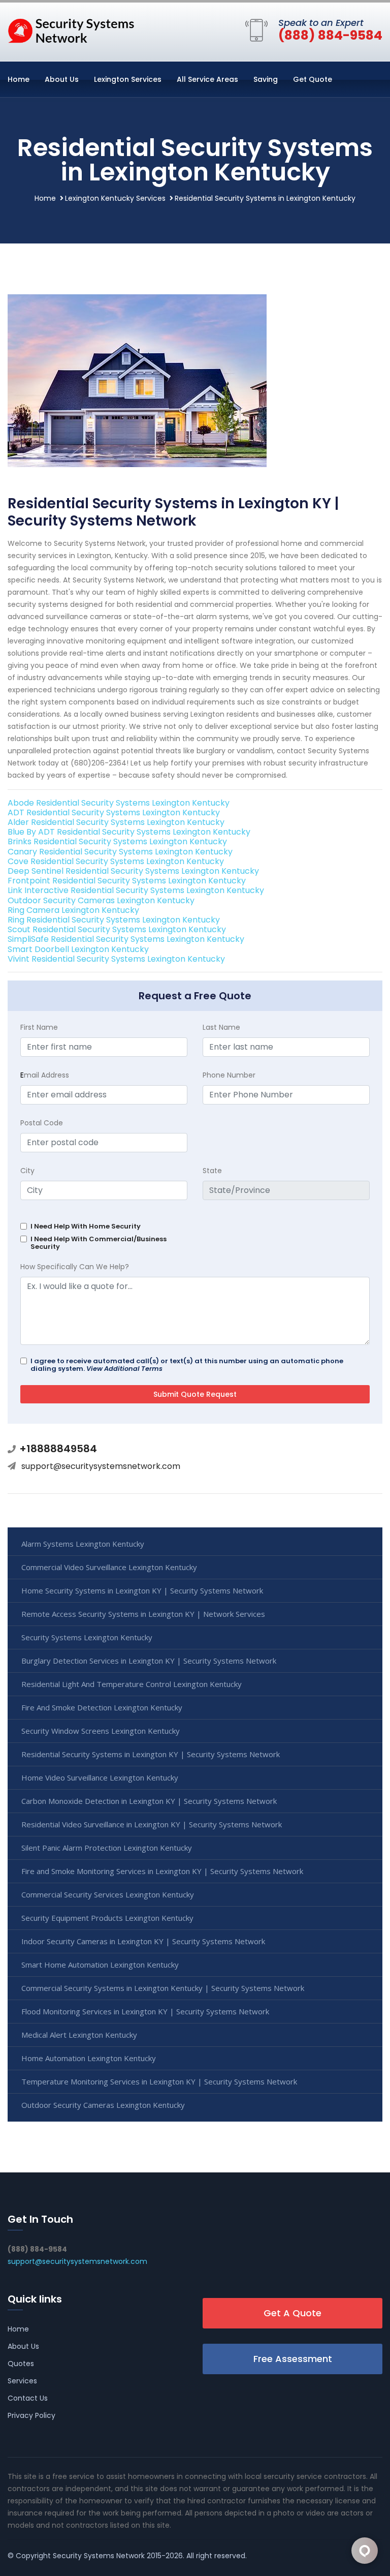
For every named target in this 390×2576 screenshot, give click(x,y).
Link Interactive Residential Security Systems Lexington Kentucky (136, 890)
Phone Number (229, 1075)
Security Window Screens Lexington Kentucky (101, 1731)
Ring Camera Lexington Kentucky (73, 910)
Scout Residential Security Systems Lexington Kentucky (117, 929)
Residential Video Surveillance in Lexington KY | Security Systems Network (152, 1824)
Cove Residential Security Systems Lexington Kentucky (116, 861)
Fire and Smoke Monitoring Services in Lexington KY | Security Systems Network (162, 1871)
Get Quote (313, 79)
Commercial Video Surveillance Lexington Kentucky (109, 1567)
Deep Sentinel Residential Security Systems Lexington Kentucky (133, 871)
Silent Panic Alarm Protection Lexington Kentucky (107, 1848)
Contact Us (28, 2398)
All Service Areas (207, 79)
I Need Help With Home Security (86, 1226)
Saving (266, 79)
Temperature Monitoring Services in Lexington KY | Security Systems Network (159, 2081)
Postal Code (42, 1123)
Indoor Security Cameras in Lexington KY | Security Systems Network (143, 1941)
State (212, 1171)
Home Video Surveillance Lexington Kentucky (100, 1777)
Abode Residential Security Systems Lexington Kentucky (119, 803)
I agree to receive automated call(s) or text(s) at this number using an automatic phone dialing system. (187, 1365)
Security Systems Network (99, 2556)
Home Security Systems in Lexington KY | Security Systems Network (142, 1590)
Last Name (221, 1027)
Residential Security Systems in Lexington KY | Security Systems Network (151, 1754)
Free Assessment (293, 2359)
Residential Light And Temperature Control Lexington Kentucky (132, 1684)
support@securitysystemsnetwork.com (101, 1466)
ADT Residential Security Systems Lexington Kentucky (114, 812)
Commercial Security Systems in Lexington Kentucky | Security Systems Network (163, 1988)
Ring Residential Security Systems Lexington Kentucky (114, 920)
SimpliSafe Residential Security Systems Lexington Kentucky (126, 939)
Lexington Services (128, 79)
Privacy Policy (31, 2415)
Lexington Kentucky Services (115, 198)
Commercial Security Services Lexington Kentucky (108, 1894)
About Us (62, 79)
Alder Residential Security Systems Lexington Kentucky (116, 822)
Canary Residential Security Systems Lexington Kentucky (120, 852)
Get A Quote (292, 2313)
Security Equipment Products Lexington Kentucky (107, 1918)
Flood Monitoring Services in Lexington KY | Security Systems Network (145, 2011)
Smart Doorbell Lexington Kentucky (78, 949)
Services (22, 2381)
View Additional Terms (124, 1369)
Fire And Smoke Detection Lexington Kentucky (102, 1707)
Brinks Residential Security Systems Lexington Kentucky (117, 841)
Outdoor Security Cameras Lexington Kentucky (101, 900)
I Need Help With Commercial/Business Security (99, 1243)
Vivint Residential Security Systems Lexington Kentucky (116, 959)
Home (19, 79)
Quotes (21, 2364)
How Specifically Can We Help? (75, 1267)
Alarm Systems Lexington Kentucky (83, 1544)
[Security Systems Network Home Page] (71, 30)
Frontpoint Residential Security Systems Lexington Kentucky (127, 881)
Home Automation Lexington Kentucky (89, 2058)
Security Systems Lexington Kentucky (87, 1637)
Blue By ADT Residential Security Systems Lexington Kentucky (129, 832)
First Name (39, 1027)
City (27, 1171)
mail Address (45, 1075)
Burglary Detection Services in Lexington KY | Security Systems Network (149, 1661)
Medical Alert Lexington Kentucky (79, 2035)
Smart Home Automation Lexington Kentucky (100, 1965)
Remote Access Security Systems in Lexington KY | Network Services (143, 1614)
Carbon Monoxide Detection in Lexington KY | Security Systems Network (149, 1801)
